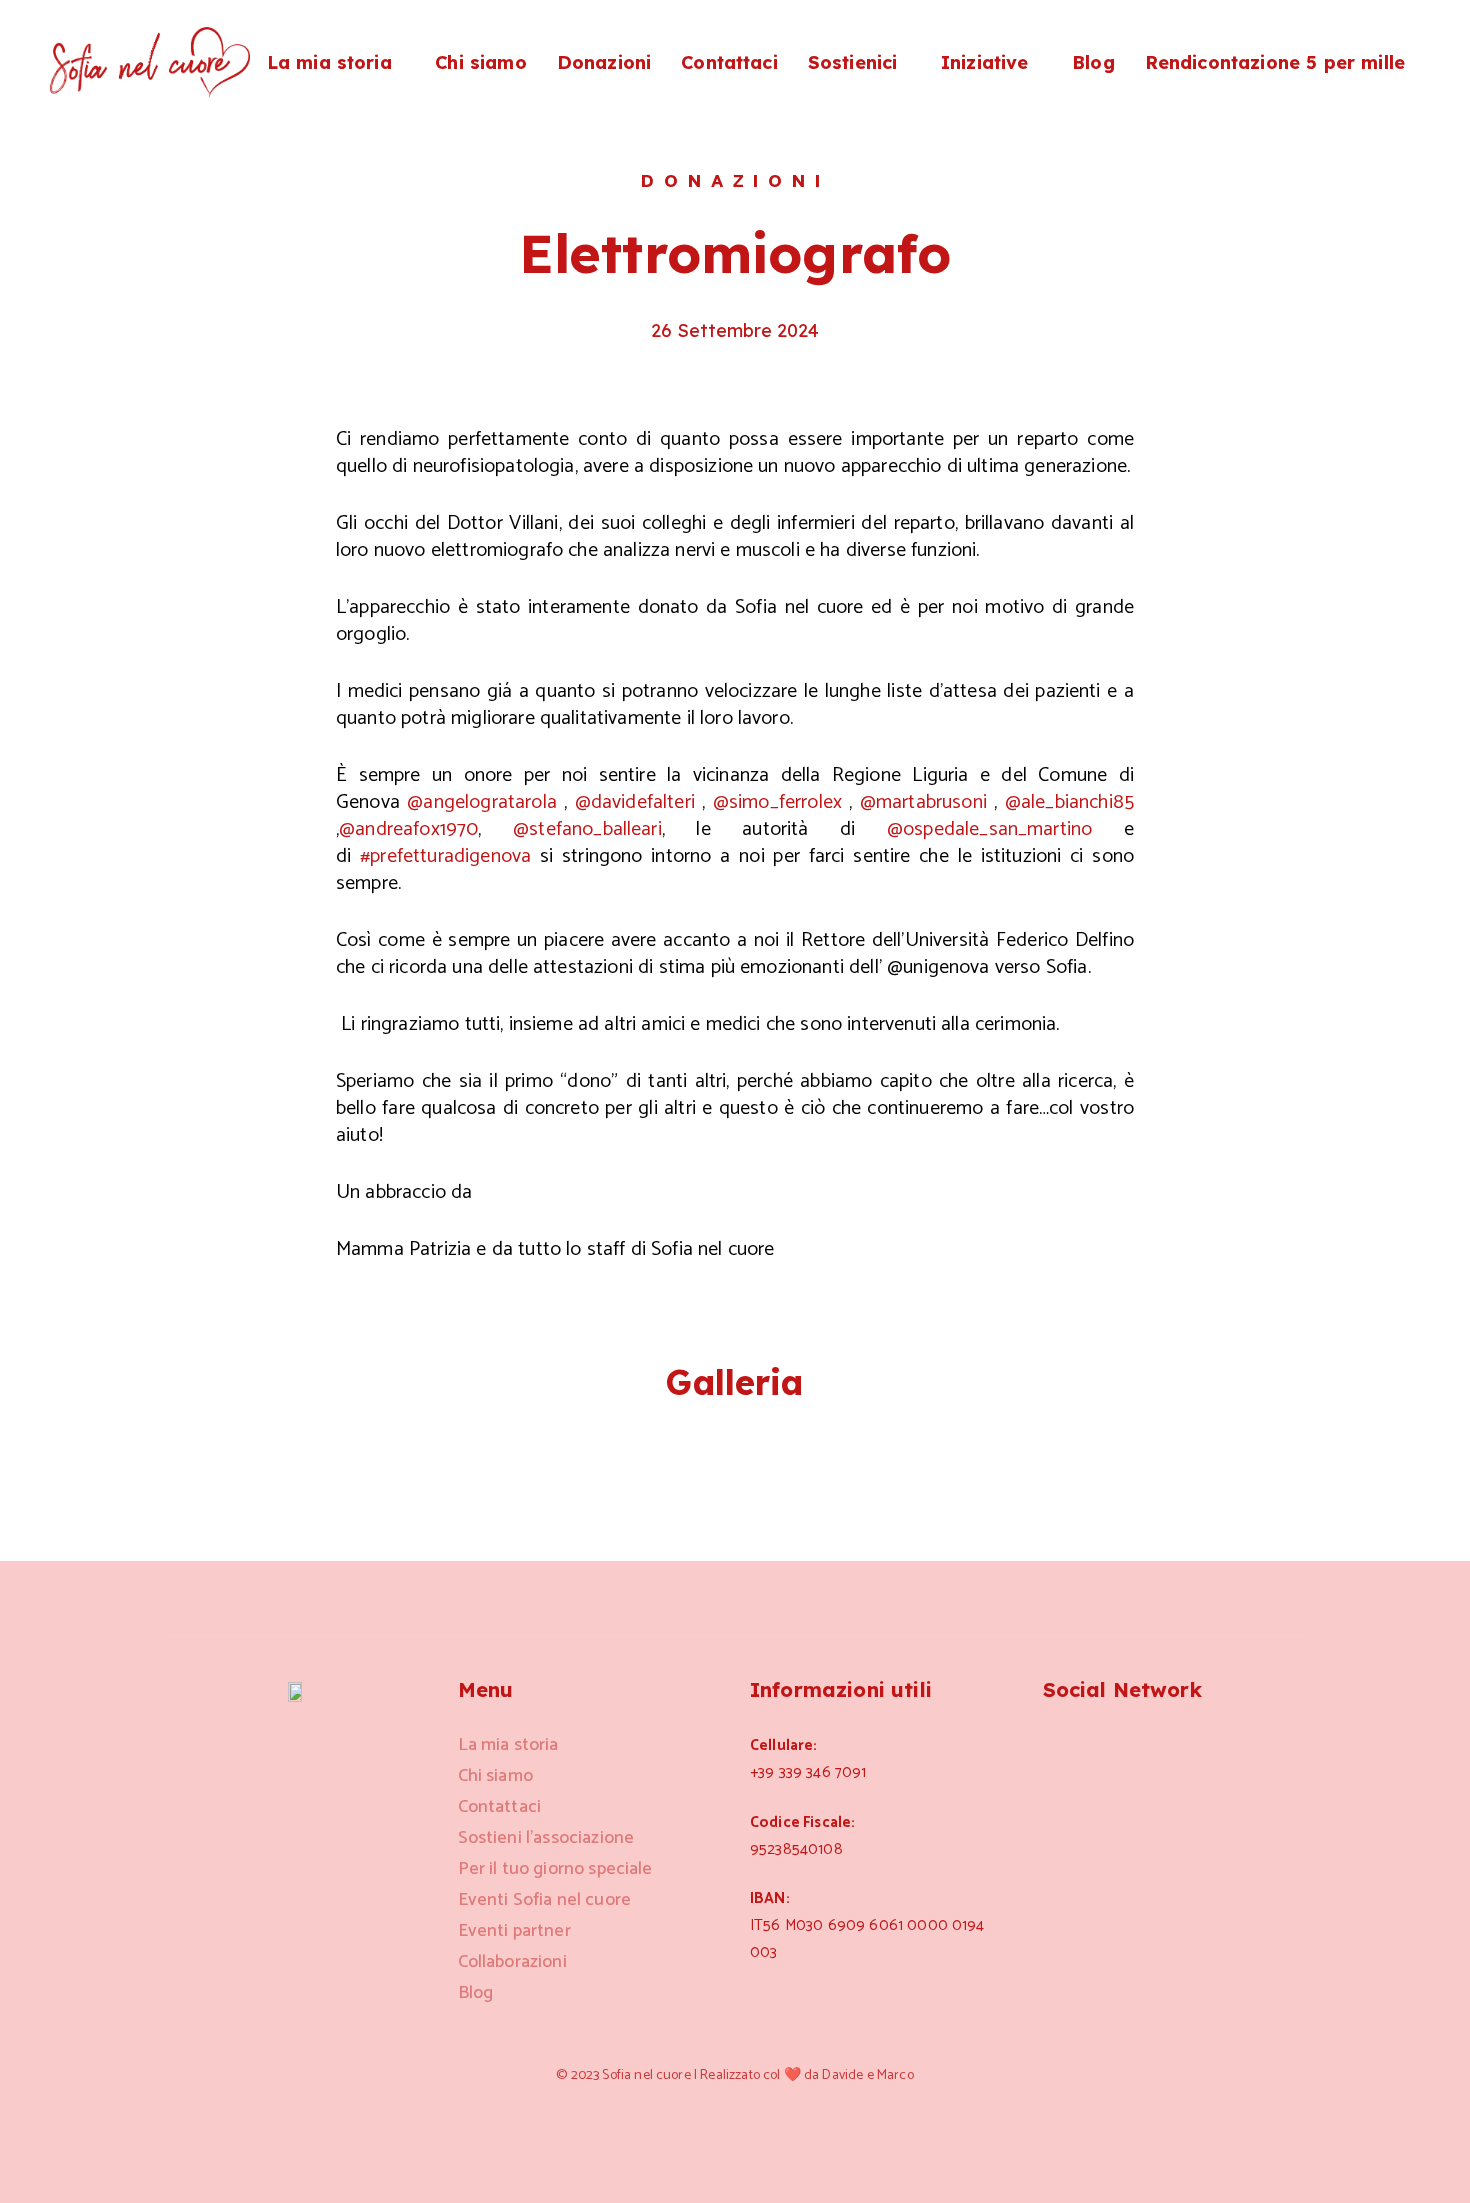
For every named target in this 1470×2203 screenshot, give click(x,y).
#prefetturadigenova (445, 856)
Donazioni (604, 62)
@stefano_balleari (587, 829)
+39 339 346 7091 (808, 1772)
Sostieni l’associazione (546, 1838)
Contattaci (729, 62)
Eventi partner (514, 1931)
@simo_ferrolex (777, 802)
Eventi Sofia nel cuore (545, 1900)
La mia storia (329, 62)
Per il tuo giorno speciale (555, 1869)
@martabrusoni (923, 802)
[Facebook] (1103, 1744)
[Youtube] (1199, 1744)
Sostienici (853, 62)
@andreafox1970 (408, 829)
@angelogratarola (482, 802)
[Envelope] (1151, 1744)
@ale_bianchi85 (1069, 802)
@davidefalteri (635, 802)
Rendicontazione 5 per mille (1275, 62)
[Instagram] (1055, 1744)
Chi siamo (480, 62)
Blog (1093, 62)
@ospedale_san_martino (989, 829)
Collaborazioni (512, 1962)
